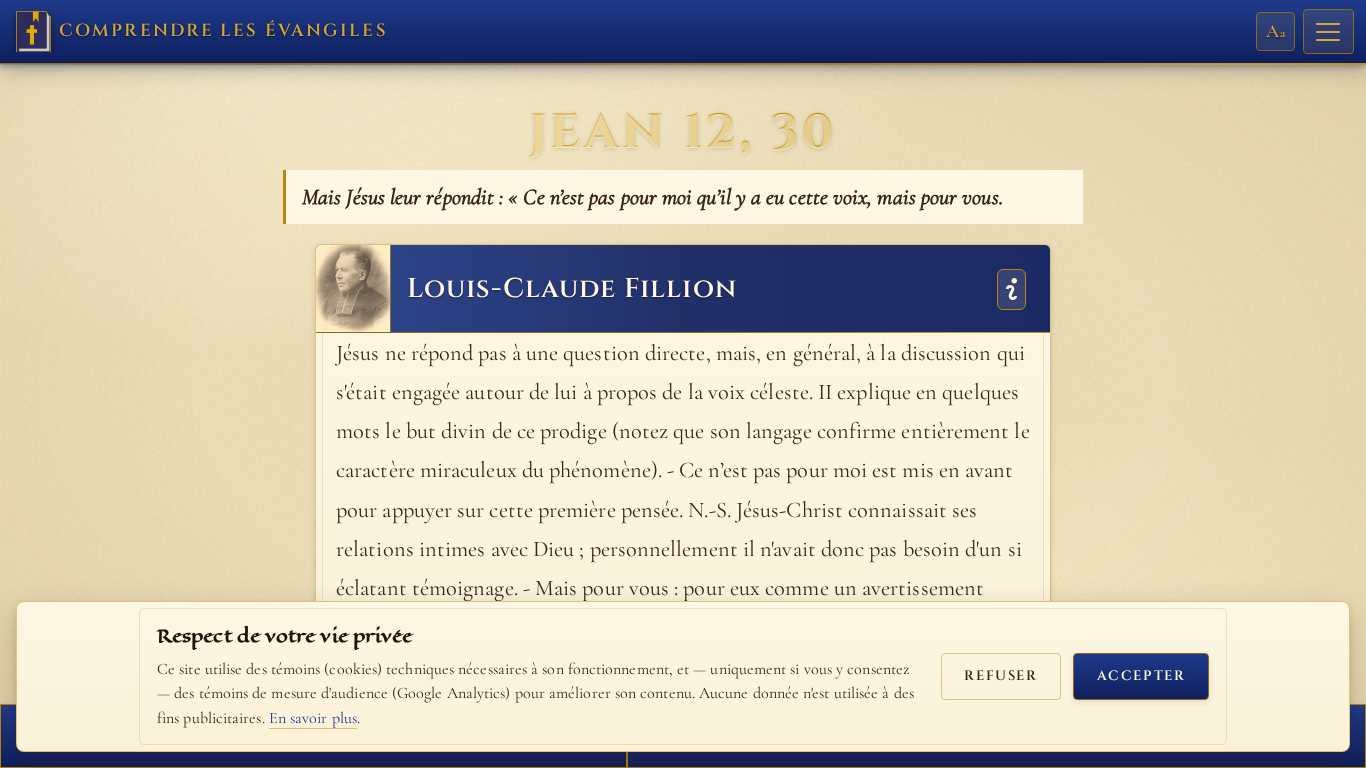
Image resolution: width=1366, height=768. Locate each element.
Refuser (1000, 676)
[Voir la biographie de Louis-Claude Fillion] (1011, 288)
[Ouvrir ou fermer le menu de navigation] (1328, 31)
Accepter (1141, 676)
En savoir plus (313, 718)
